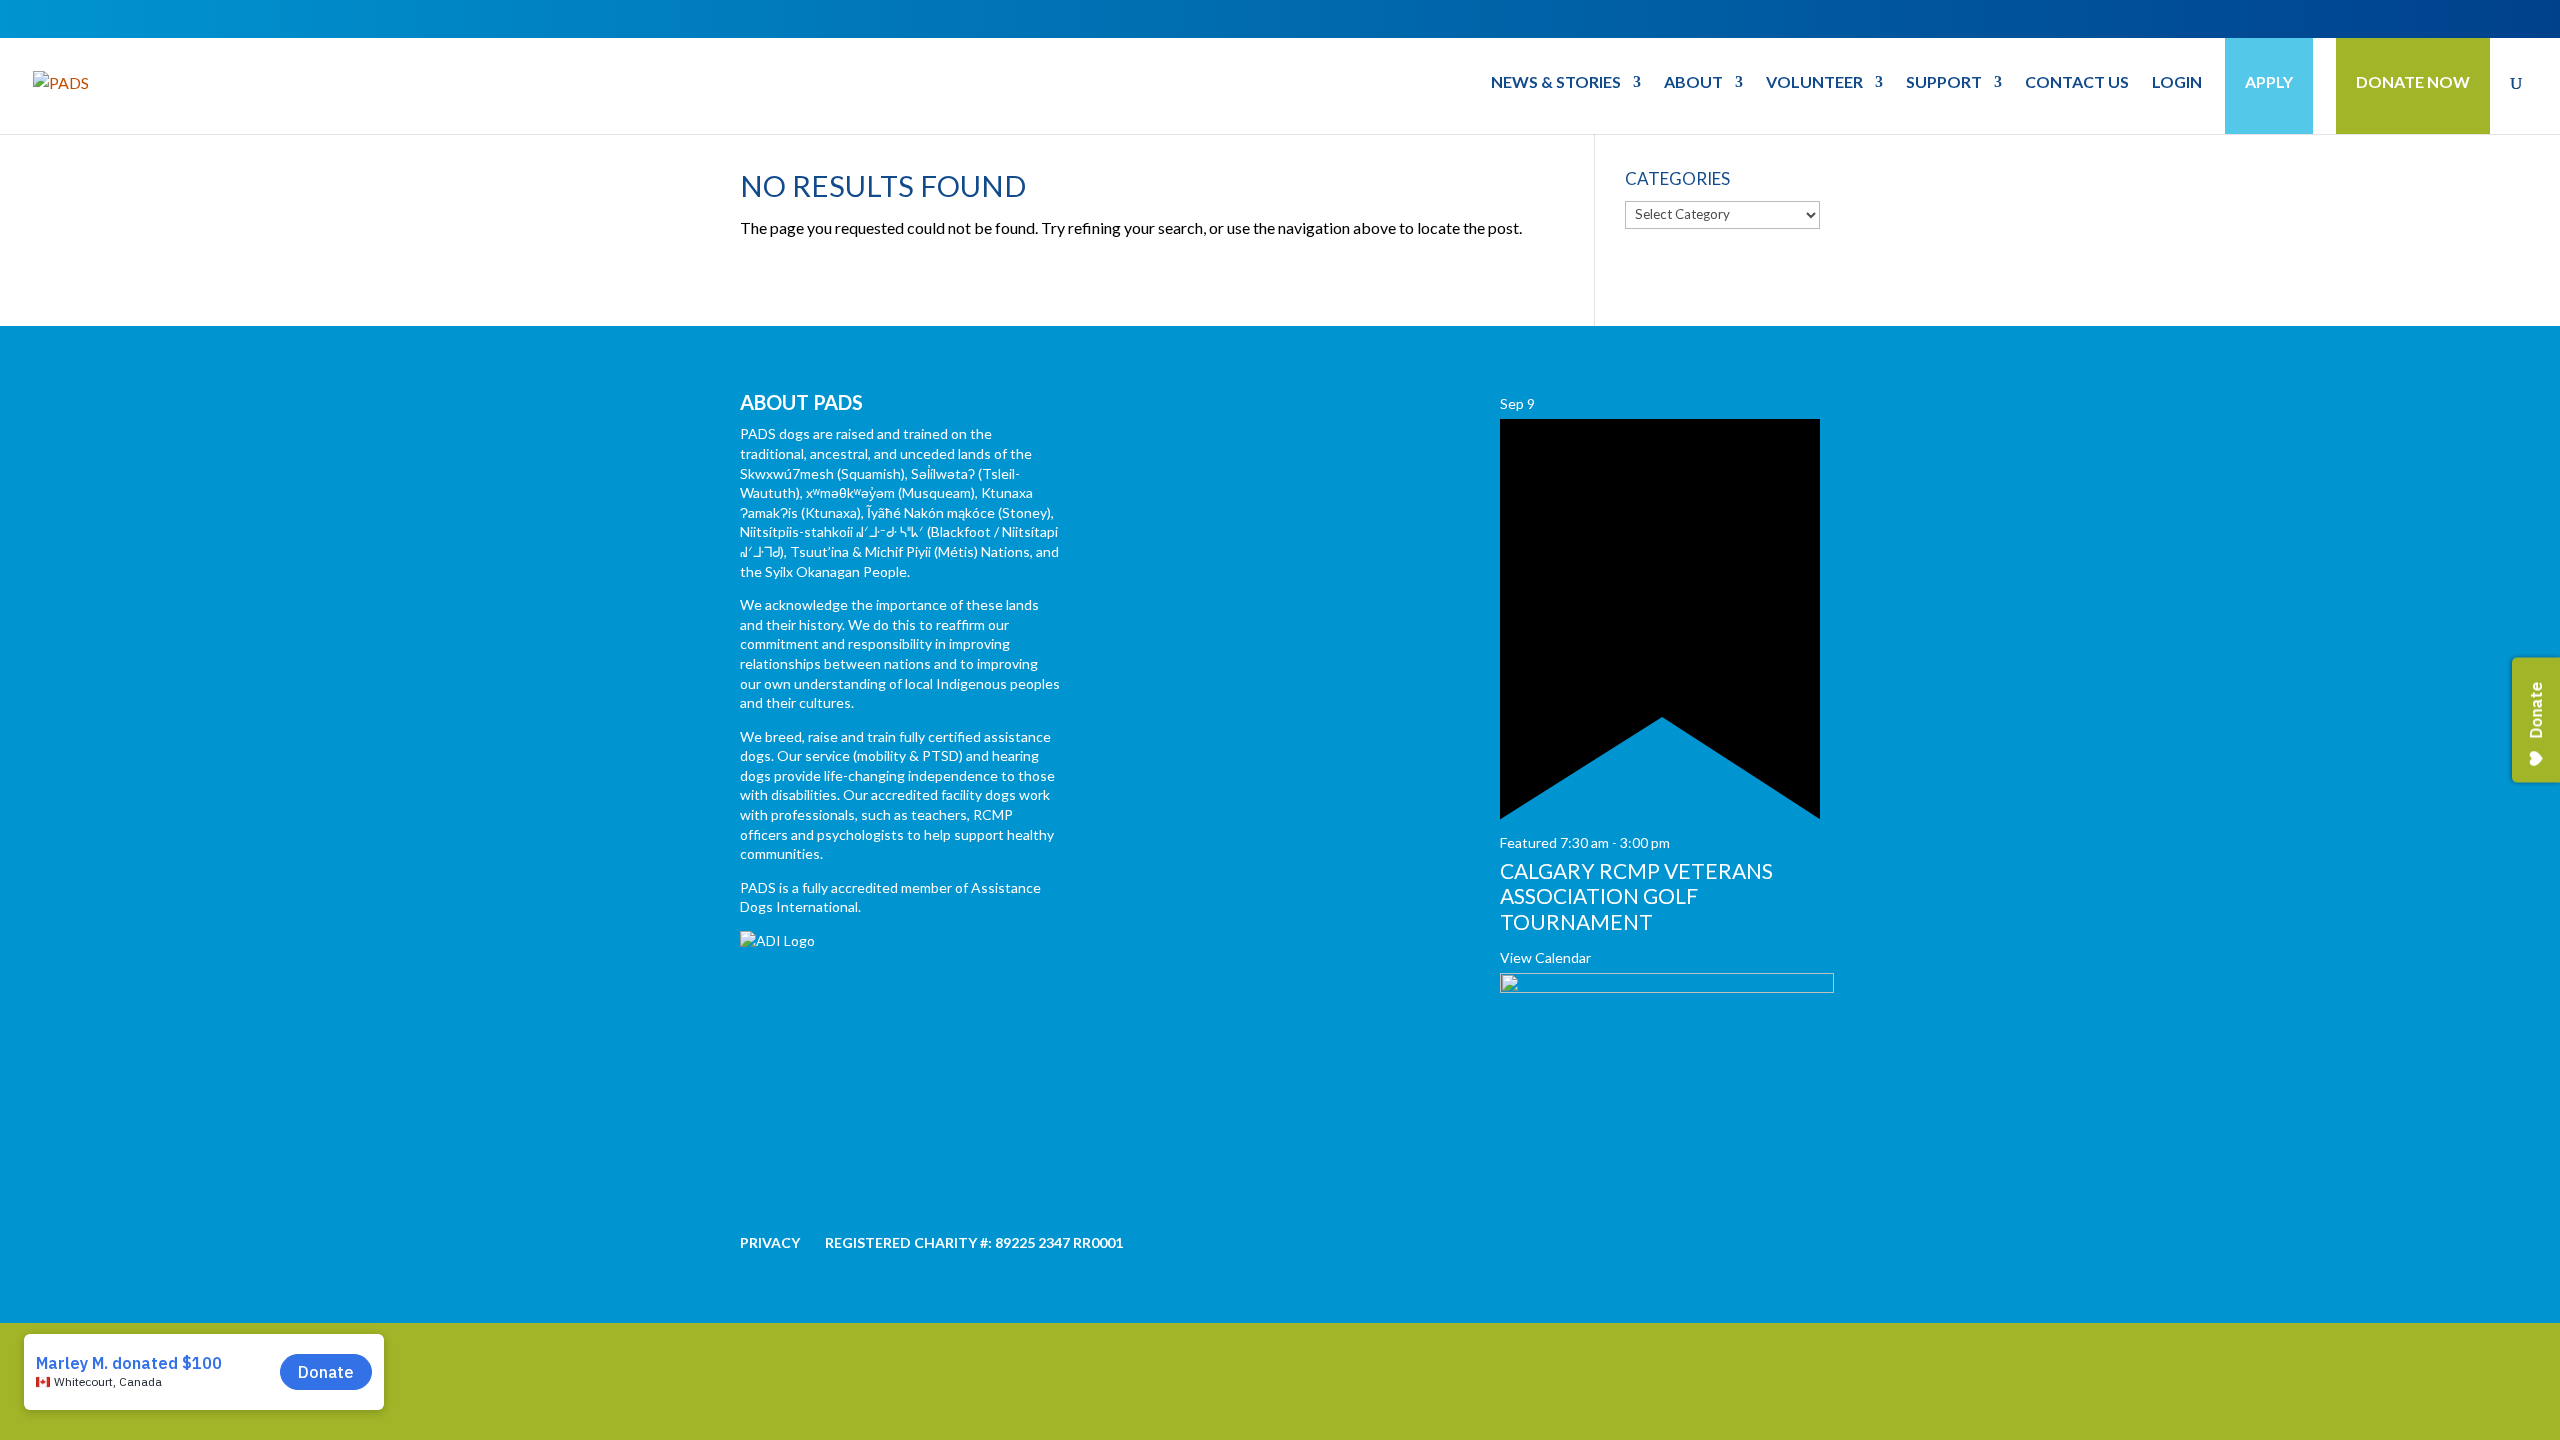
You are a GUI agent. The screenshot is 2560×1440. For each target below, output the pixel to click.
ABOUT (1693, 83)
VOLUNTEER (1814, 83)
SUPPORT (1944, 83)
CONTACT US (2077, 83)
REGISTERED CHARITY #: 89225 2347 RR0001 (974, 1242)
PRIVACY (770, 1242)
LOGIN (2177, 83)
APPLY (2269, 81)
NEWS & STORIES (1556, 83)
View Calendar (1545, 957)
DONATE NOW (2413, 81)
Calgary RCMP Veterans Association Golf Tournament (1636, 895)
